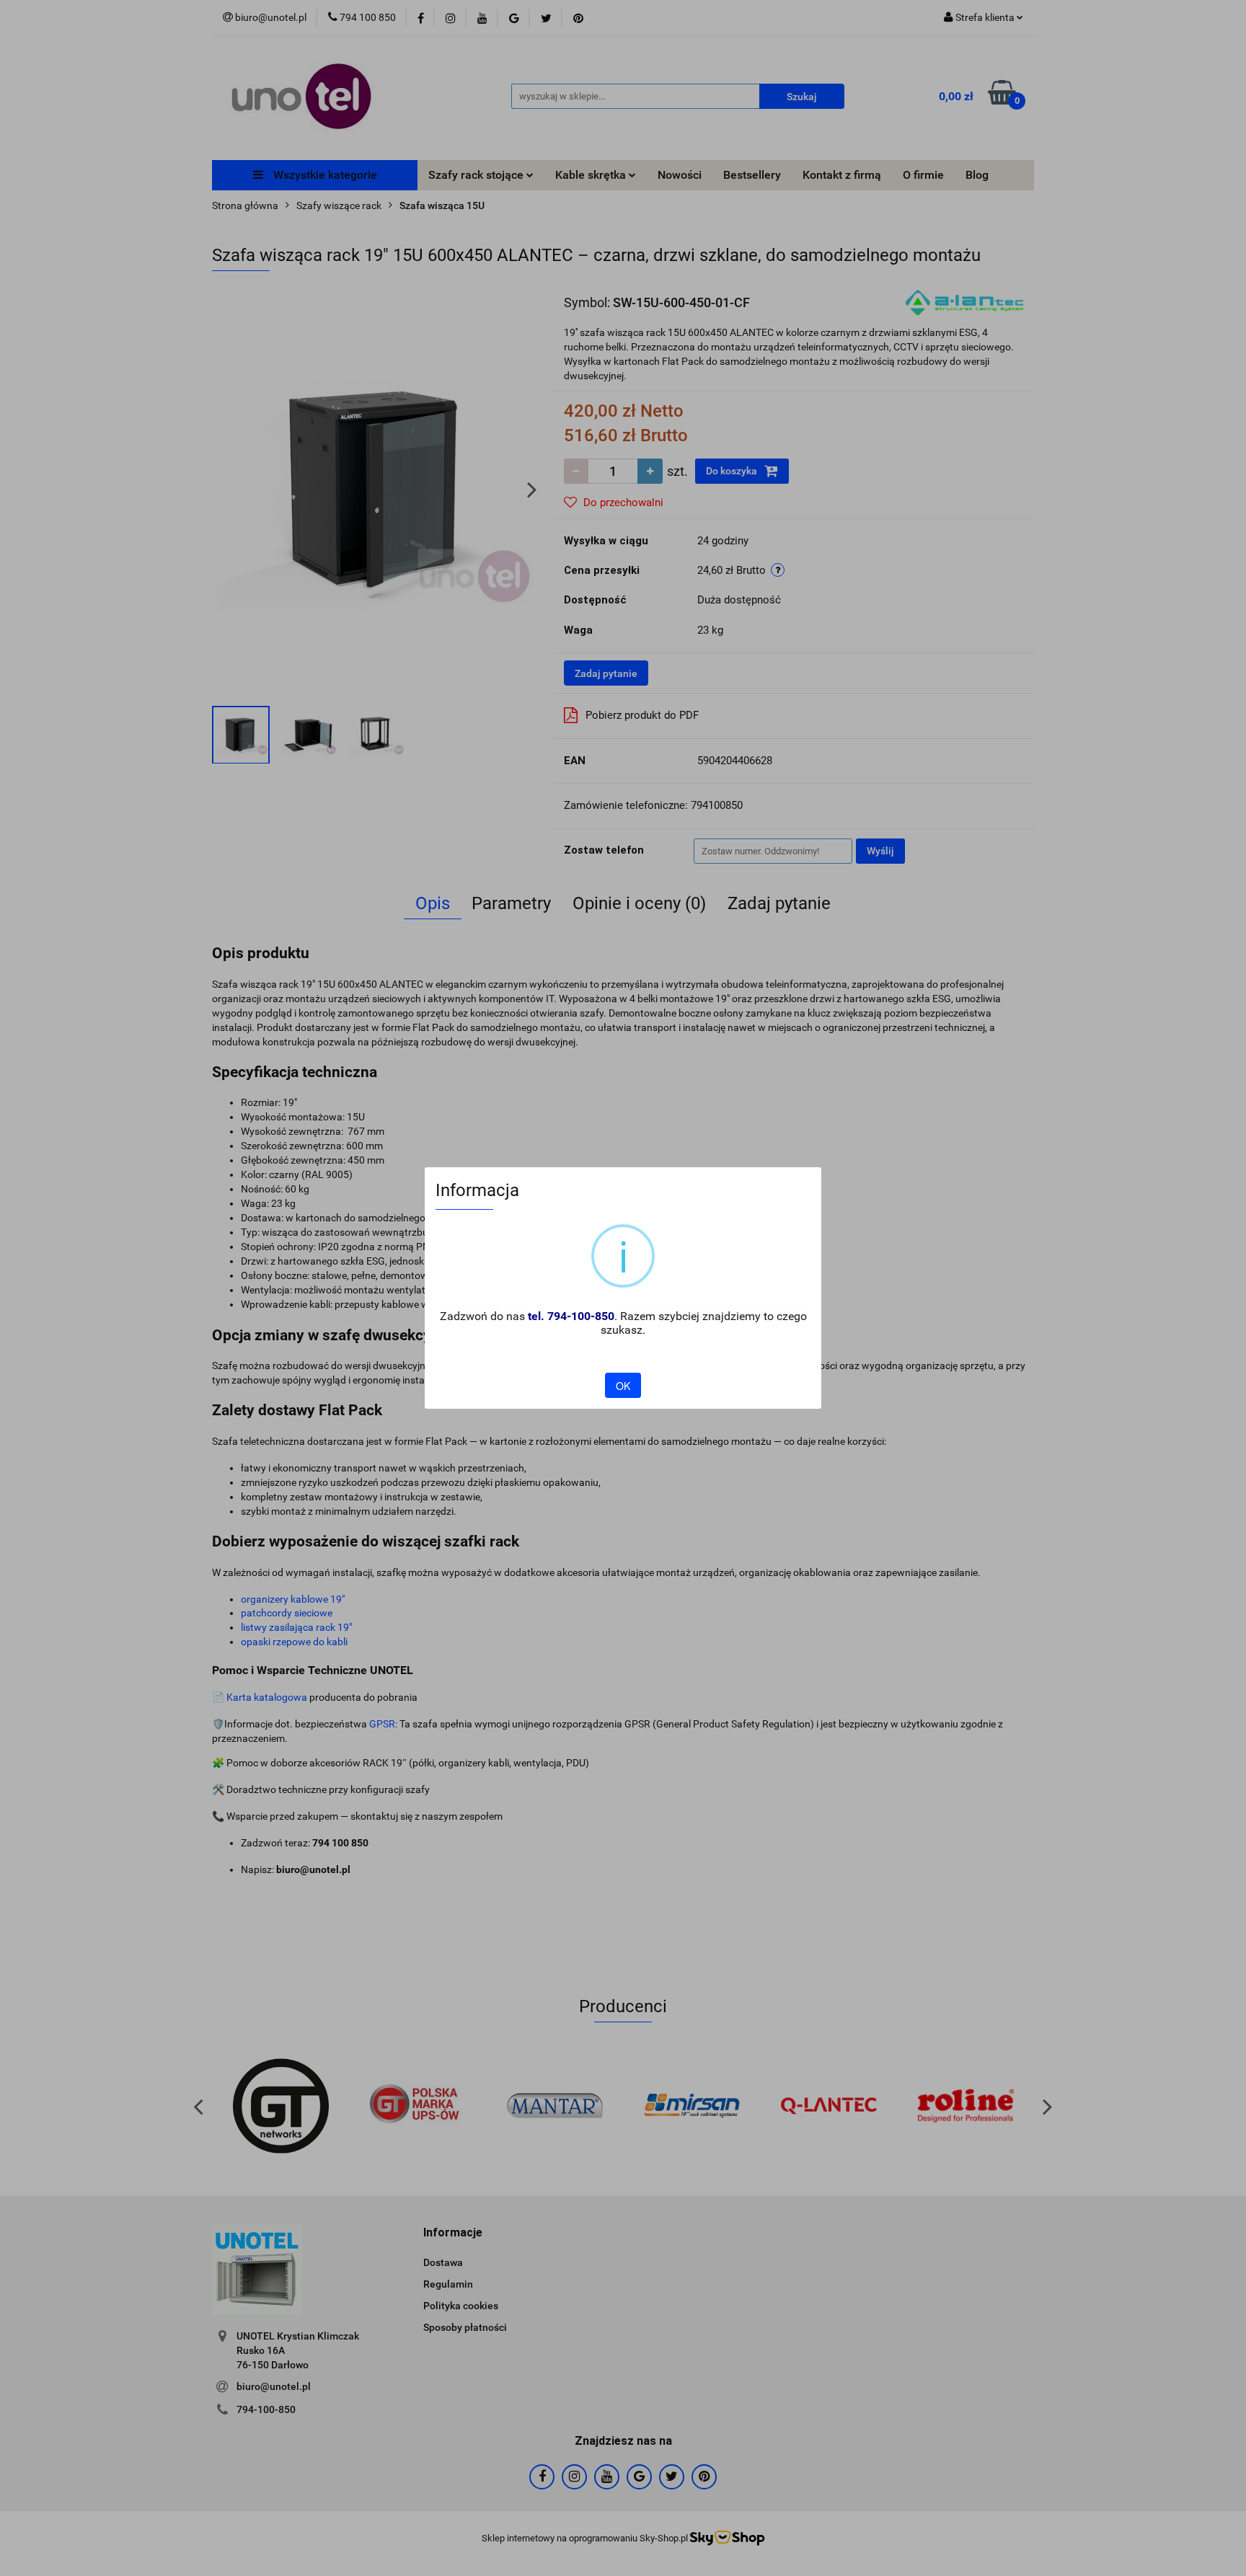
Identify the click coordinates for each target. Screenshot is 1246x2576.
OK (623, 1386)
